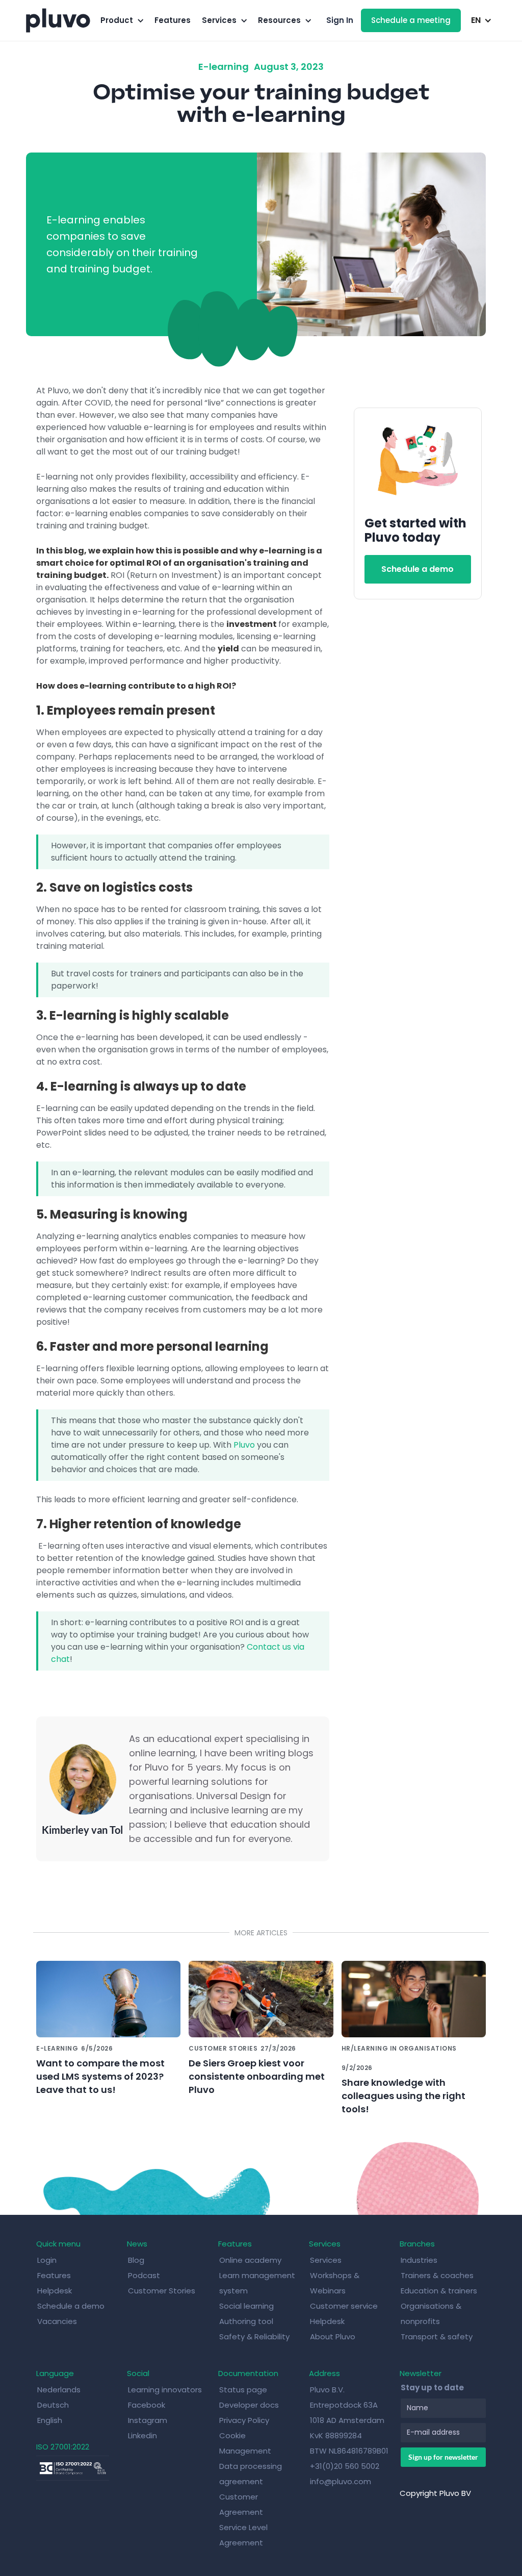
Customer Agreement (241, 2504)
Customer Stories (162, 2291)
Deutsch (53, 2405)
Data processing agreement (251, 2474)
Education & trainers (439, 2291)
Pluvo (244, 1445)
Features (173, 20)
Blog (136, 2260)
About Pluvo (333, 2337)
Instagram (148, 2420)
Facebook (147, 2405)
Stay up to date (432, 2388)
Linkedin (142, 2435)
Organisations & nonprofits (431, 2314)
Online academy (250, 2260)
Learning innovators (165, 2390)
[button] (122, 20)
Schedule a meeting (411, 20)
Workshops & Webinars (335, 2283)
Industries (419, 2260)
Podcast (144, 2275)
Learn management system (257, 2283)
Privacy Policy (244, 2420)
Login (47, 2260)
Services (326, 2260)
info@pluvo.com (341, 2481)
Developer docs (249, 2405)
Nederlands (59, 2390)
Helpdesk (55, 2291)
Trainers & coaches (437, 2275)
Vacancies (57, 2321)
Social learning (246, 2306)
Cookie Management (245, 2443)
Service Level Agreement (243, 2535)
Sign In (340, 20)
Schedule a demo (417, 569)
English (50, 2420)
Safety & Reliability (254, 2337)
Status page (243, 2390)
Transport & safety (437, 2337)
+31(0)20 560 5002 (345, 2466)
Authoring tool (246, 2321)
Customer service (344, 2306)
